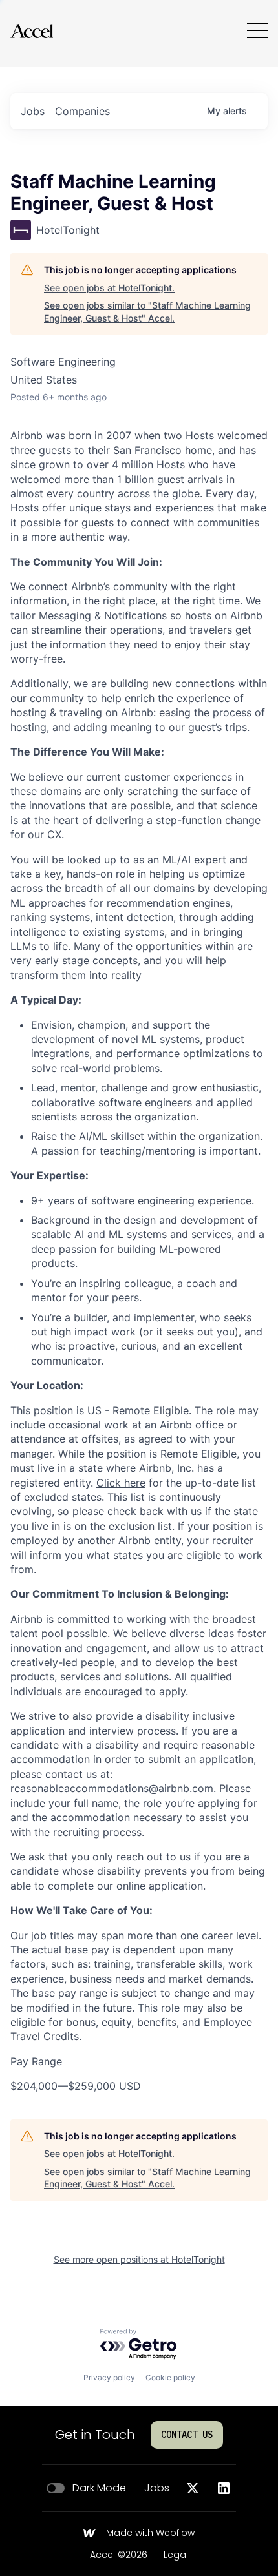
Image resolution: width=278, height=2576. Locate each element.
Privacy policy (109, 2377)
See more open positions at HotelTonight (139, 2259)
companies (82, 111)
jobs (33, 111)
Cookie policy (170, 2377)
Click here (121, 1483)
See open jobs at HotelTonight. (109, 288)
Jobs (157, 2488)
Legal (176, 2555)
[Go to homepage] (32, 31)
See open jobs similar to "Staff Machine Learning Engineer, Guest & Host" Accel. (147, 312)
